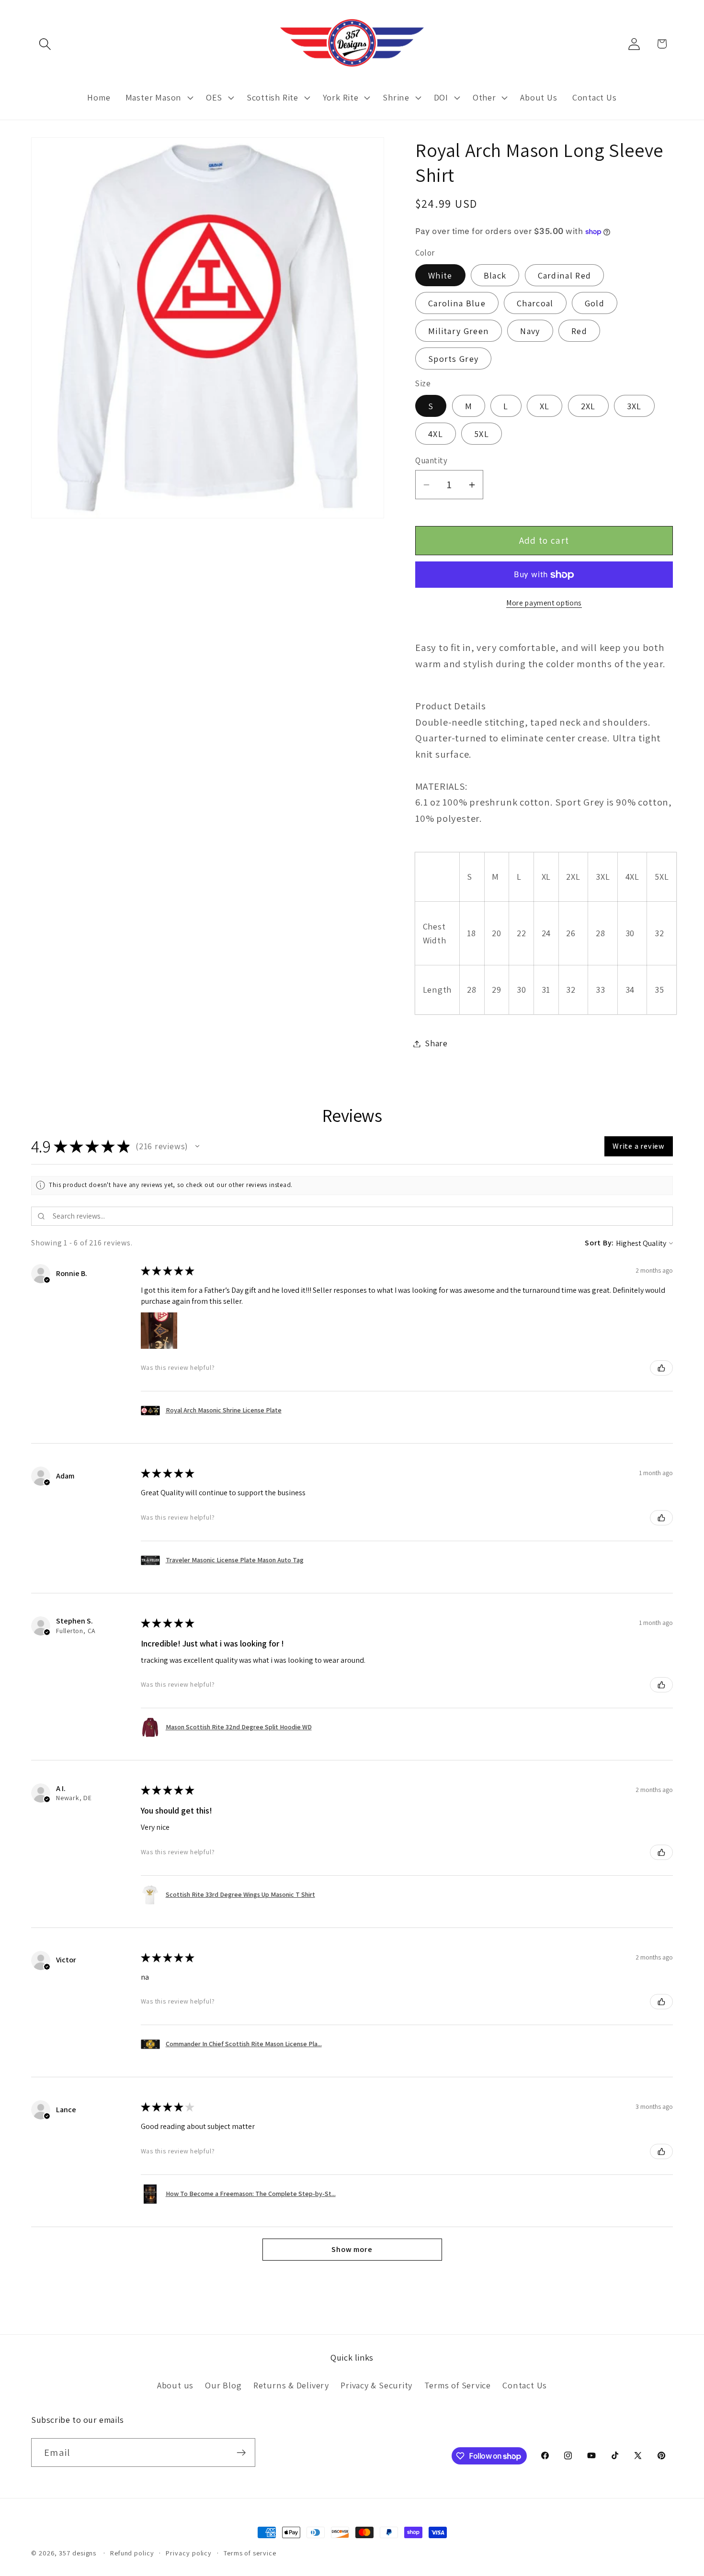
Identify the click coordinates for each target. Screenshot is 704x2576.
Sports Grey (453, 358)
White (440, 275)
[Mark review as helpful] (661, 1368)
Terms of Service (458, 2385)
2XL (588, 406)
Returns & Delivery (291, 2385)
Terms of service (250, 2553)
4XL (436, 434)
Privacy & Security (376, 2385)
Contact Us (525, 2385)
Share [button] (436, 1043)
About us (175, 2385)
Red (579, 331)
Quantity (431, 461)
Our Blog (223, 2385)
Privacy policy (189, 2553)
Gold (595, 303)
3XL (634, 406)
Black (495, 275)
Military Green (459, 331)
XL (545, 406)
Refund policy (132, 2553)
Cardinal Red (565, 275)
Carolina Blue (457, 303)
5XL (482, 434)
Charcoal (535, 303)
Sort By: (599, 1243)
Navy (530, 331)
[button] (45, 44)
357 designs (78, 2553)
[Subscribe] (241, 2453)
